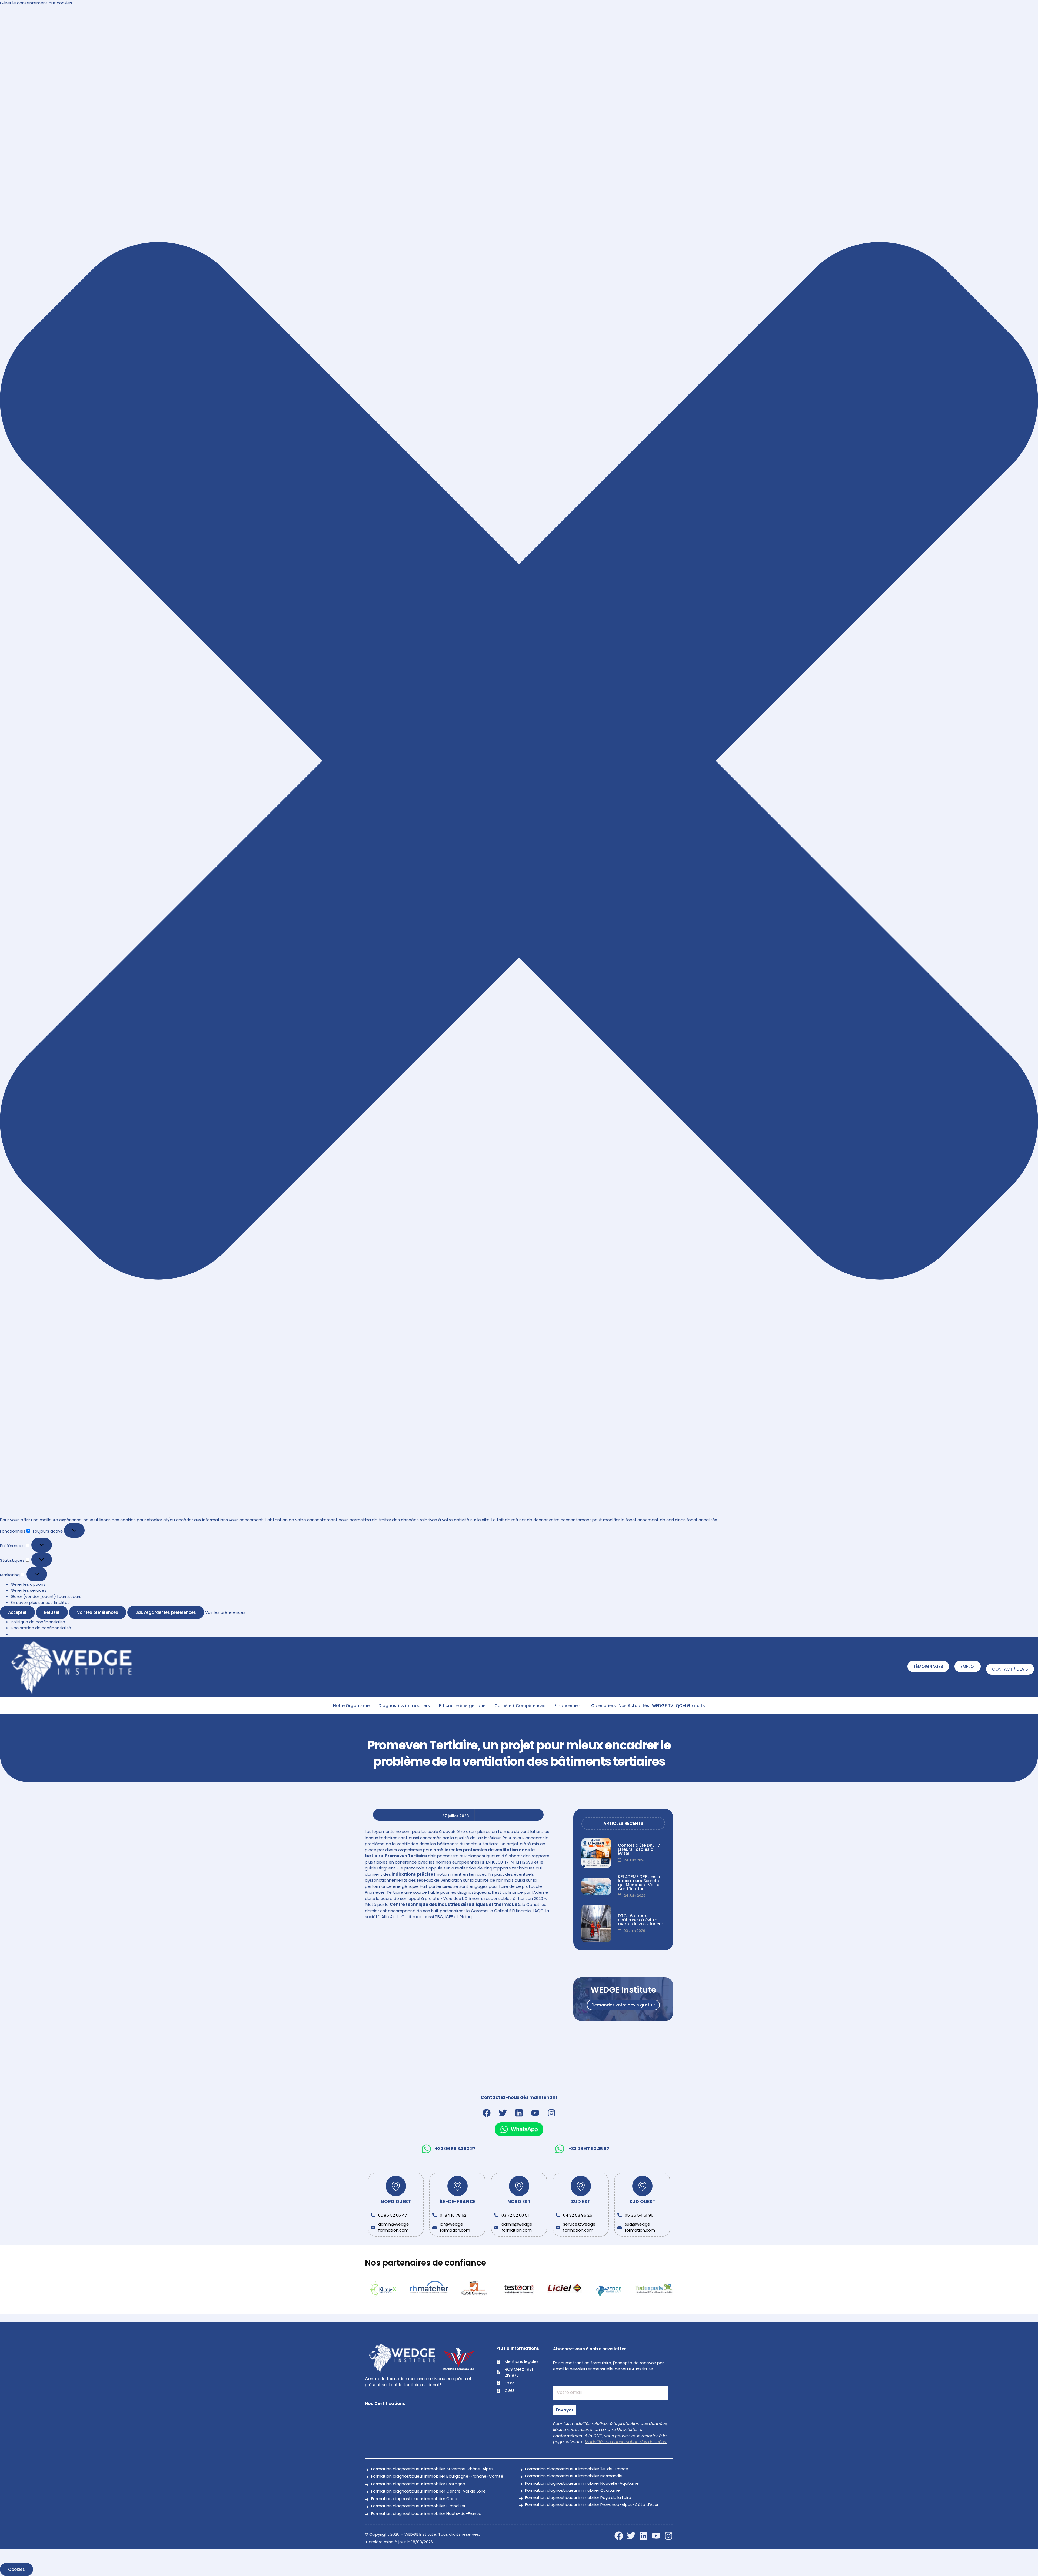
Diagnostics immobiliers (404, 1706)
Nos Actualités (634, 1706)
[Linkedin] (519, 2113)
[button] (519, 762)
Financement (568, 1706)
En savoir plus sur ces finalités (40, 1602)
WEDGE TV (663, 1706)
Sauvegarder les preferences (166, 1612)
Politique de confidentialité (38, 1622)
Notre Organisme (351, 1706)
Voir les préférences (98, 1612)
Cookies (16, 2569)
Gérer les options (28, 1584)
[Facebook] (487, 2113)
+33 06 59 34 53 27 (455, 2149)
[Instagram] (551, 2113)
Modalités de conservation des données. (626, 2442)
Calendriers (603, 1706)
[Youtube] (535, 2113)
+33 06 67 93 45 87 (589, 2149)
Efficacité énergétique (462, 1706)
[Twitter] (503, 2113)
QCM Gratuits (690, 1706)
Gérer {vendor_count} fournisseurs (46, 1596)
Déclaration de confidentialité (41, 1628)
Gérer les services (29, 1590)
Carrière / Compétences (520, 1706)
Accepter (17, 1612)
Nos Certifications (385, 2403)
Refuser (52, 1612)
